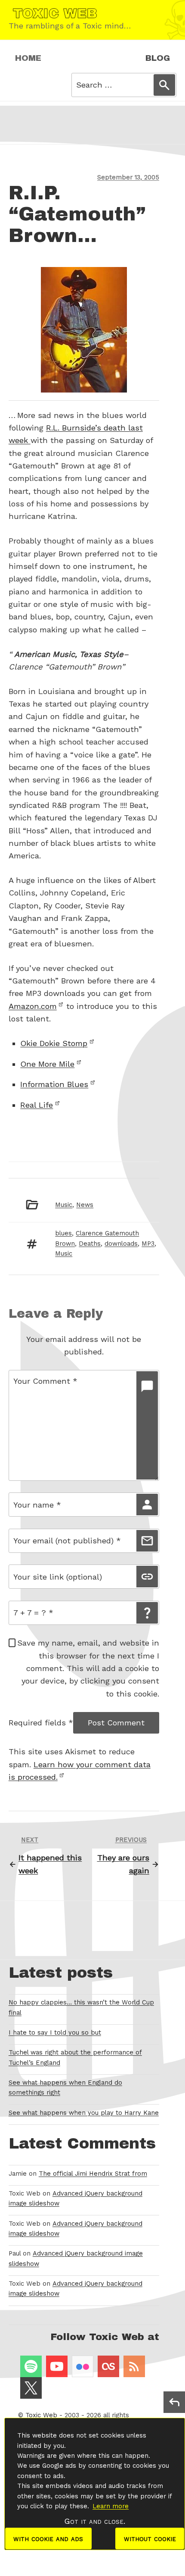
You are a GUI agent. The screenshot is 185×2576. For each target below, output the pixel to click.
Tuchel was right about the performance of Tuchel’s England (75, 2057)
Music (64, 1205)
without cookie (150, 2538)
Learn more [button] (111, 2506)
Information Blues (54, 1084)
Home (28, 58)
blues (63, 1233)
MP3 (148, 1244)
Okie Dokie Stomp (54, 1043)
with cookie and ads (48, 2538)
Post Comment (116, 1723)
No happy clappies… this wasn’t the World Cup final (81, 2007)
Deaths (90, 1244)
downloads (121, 1244)
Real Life (37, 1105)
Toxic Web (41, 2415)
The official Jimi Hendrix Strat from (93, 2174)
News (85, 1205)
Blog (158, 58)
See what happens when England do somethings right (65, 2088)
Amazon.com (33, 1006)
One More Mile (47, 1064)
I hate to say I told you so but (55, 2033)
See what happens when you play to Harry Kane (84, 2113)
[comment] (147, 1425)
